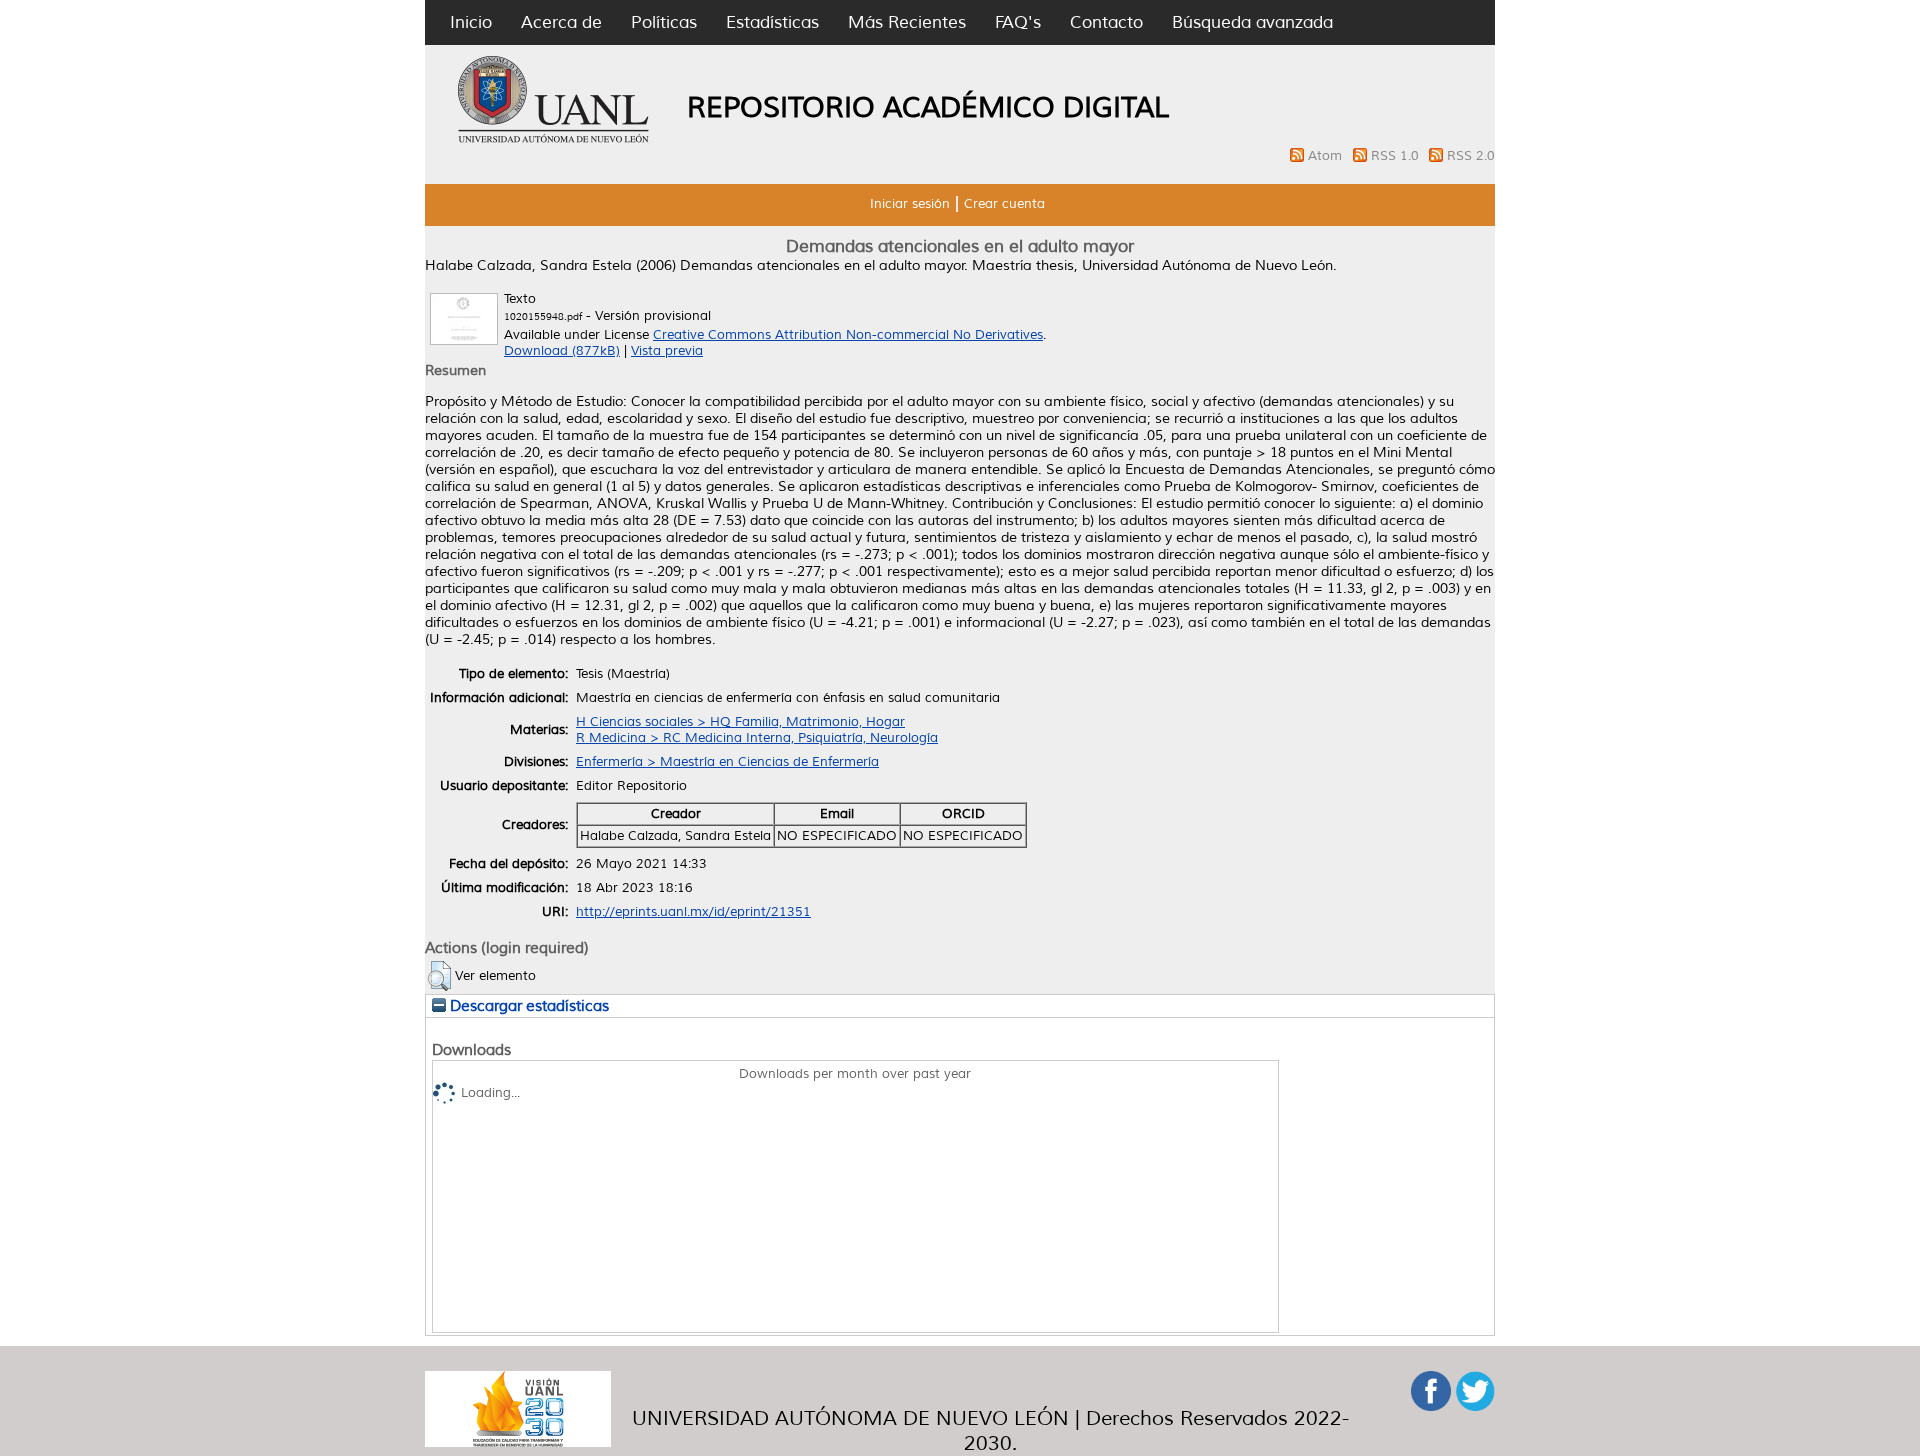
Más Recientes (907, 22)
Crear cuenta (1004, 204)
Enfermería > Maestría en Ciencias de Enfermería (727, 762)
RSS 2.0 (1471, 156)
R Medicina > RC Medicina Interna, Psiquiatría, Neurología (757, 738)
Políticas (664, 22)
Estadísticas (772, 22)
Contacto (1106, 22)
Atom (1327, 156)
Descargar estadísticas (527, 1006)
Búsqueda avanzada (1252, 22)
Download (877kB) (562, 351)
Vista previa (667, 351)
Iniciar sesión (910, 204)
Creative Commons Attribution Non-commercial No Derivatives (848, 335)
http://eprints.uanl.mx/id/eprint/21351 (693, 912)
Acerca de (561, 22)
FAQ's (1018, 22)
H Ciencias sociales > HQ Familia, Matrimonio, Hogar (740, 722)
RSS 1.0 (1397, 156)
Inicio (471, 22)
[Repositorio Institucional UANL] (554, 140)
